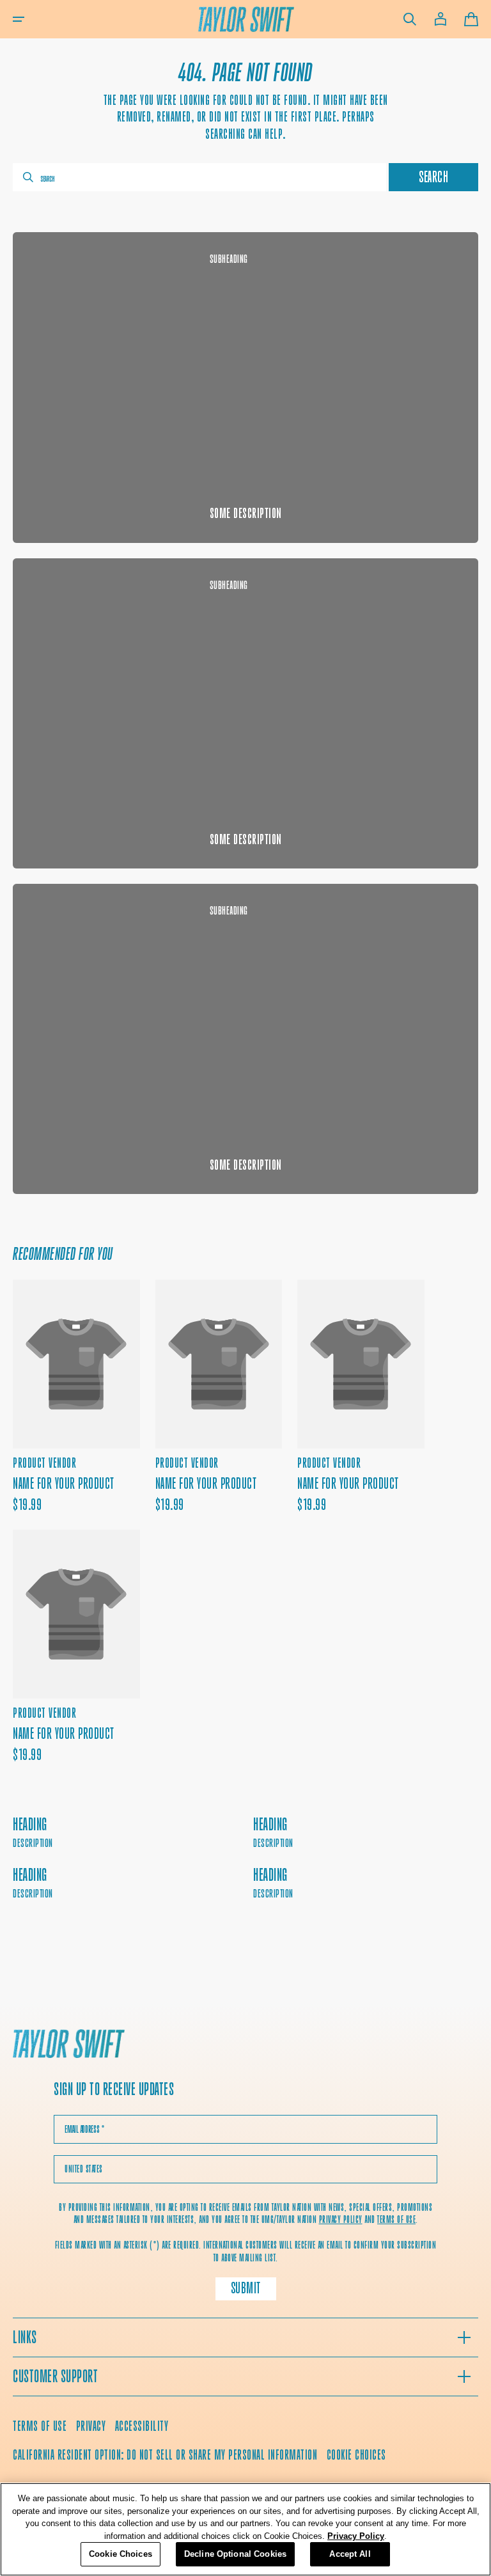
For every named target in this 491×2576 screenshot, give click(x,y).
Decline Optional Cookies (235, 2554)
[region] (245, 2529)
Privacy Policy (356, 2536)
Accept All (350, 2554)
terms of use (396, 2219)
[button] (19, 19)
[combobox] (199, 177)
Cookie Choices (356, 2455)
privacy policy (341, 2219)
